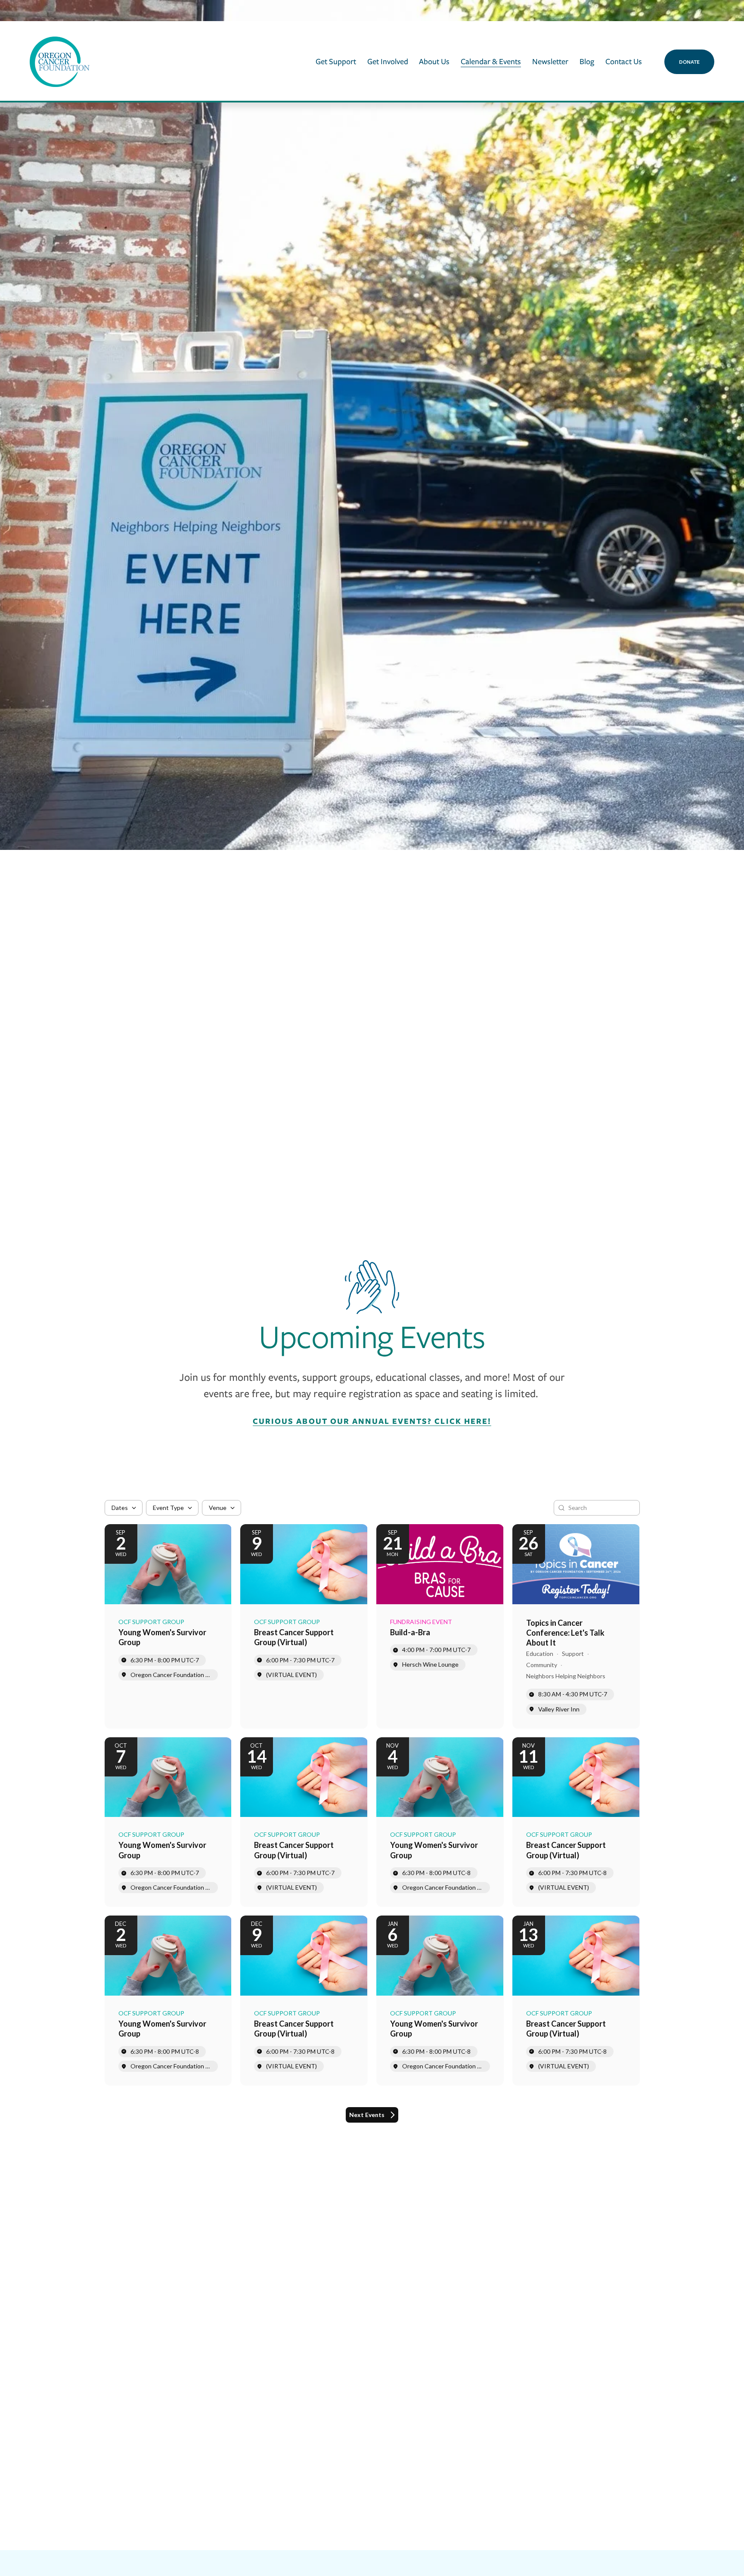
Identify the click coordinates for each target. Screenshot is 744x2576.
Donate (689, 62)
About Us (434, 61)
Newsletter (550, 61)
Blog (587, 61)
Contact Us (624, 61)
